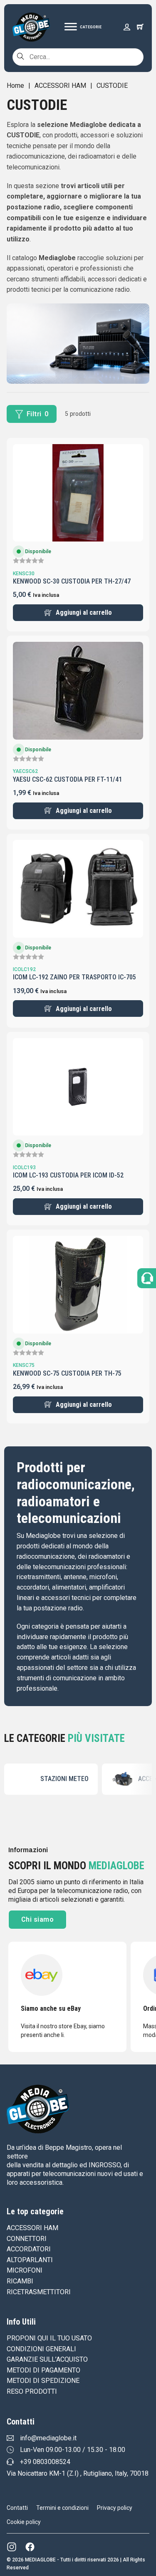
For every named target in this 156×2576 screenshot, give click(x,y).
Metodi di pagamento (43, 2370)
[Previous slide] (0, 1779)
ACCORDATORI (29, 2249)
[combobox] (78, 57)
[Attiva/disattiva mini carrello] (140, 27)
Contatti (17, 2508)
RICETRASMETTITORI (39, 2292)
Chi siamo (38, 1919)
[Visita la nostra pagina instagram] (12, 2547)
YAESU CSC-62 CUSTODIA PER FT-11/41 (67, 779)
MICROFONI (25, 2270)
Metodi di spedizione (43, 2381)
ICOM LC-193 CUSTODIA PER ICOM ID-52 (68, 1175)
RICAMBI (20, 2281)
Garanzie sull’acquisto (47, 2359)
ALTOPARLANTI (30, 2260)
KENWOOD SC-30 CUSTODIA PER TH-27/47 (72, 581)
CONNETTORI (27, 2239)
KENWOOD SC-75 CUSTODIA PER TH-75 (67, 1373)
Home (15, 86)
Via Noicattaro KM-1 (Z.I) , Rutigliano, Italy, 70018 (78, 2473)
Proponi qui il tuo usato (49, 2338)
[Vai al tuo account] (127, 27)
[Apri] (83, 27)
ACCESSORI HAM (60, 86)
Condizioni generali (41, 2349)
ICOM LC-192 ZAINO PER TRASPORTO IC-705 (74, 977)
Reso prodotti (32, 2391)
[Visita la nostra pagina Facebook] (30, 2547)
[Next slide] (156, 1779)
